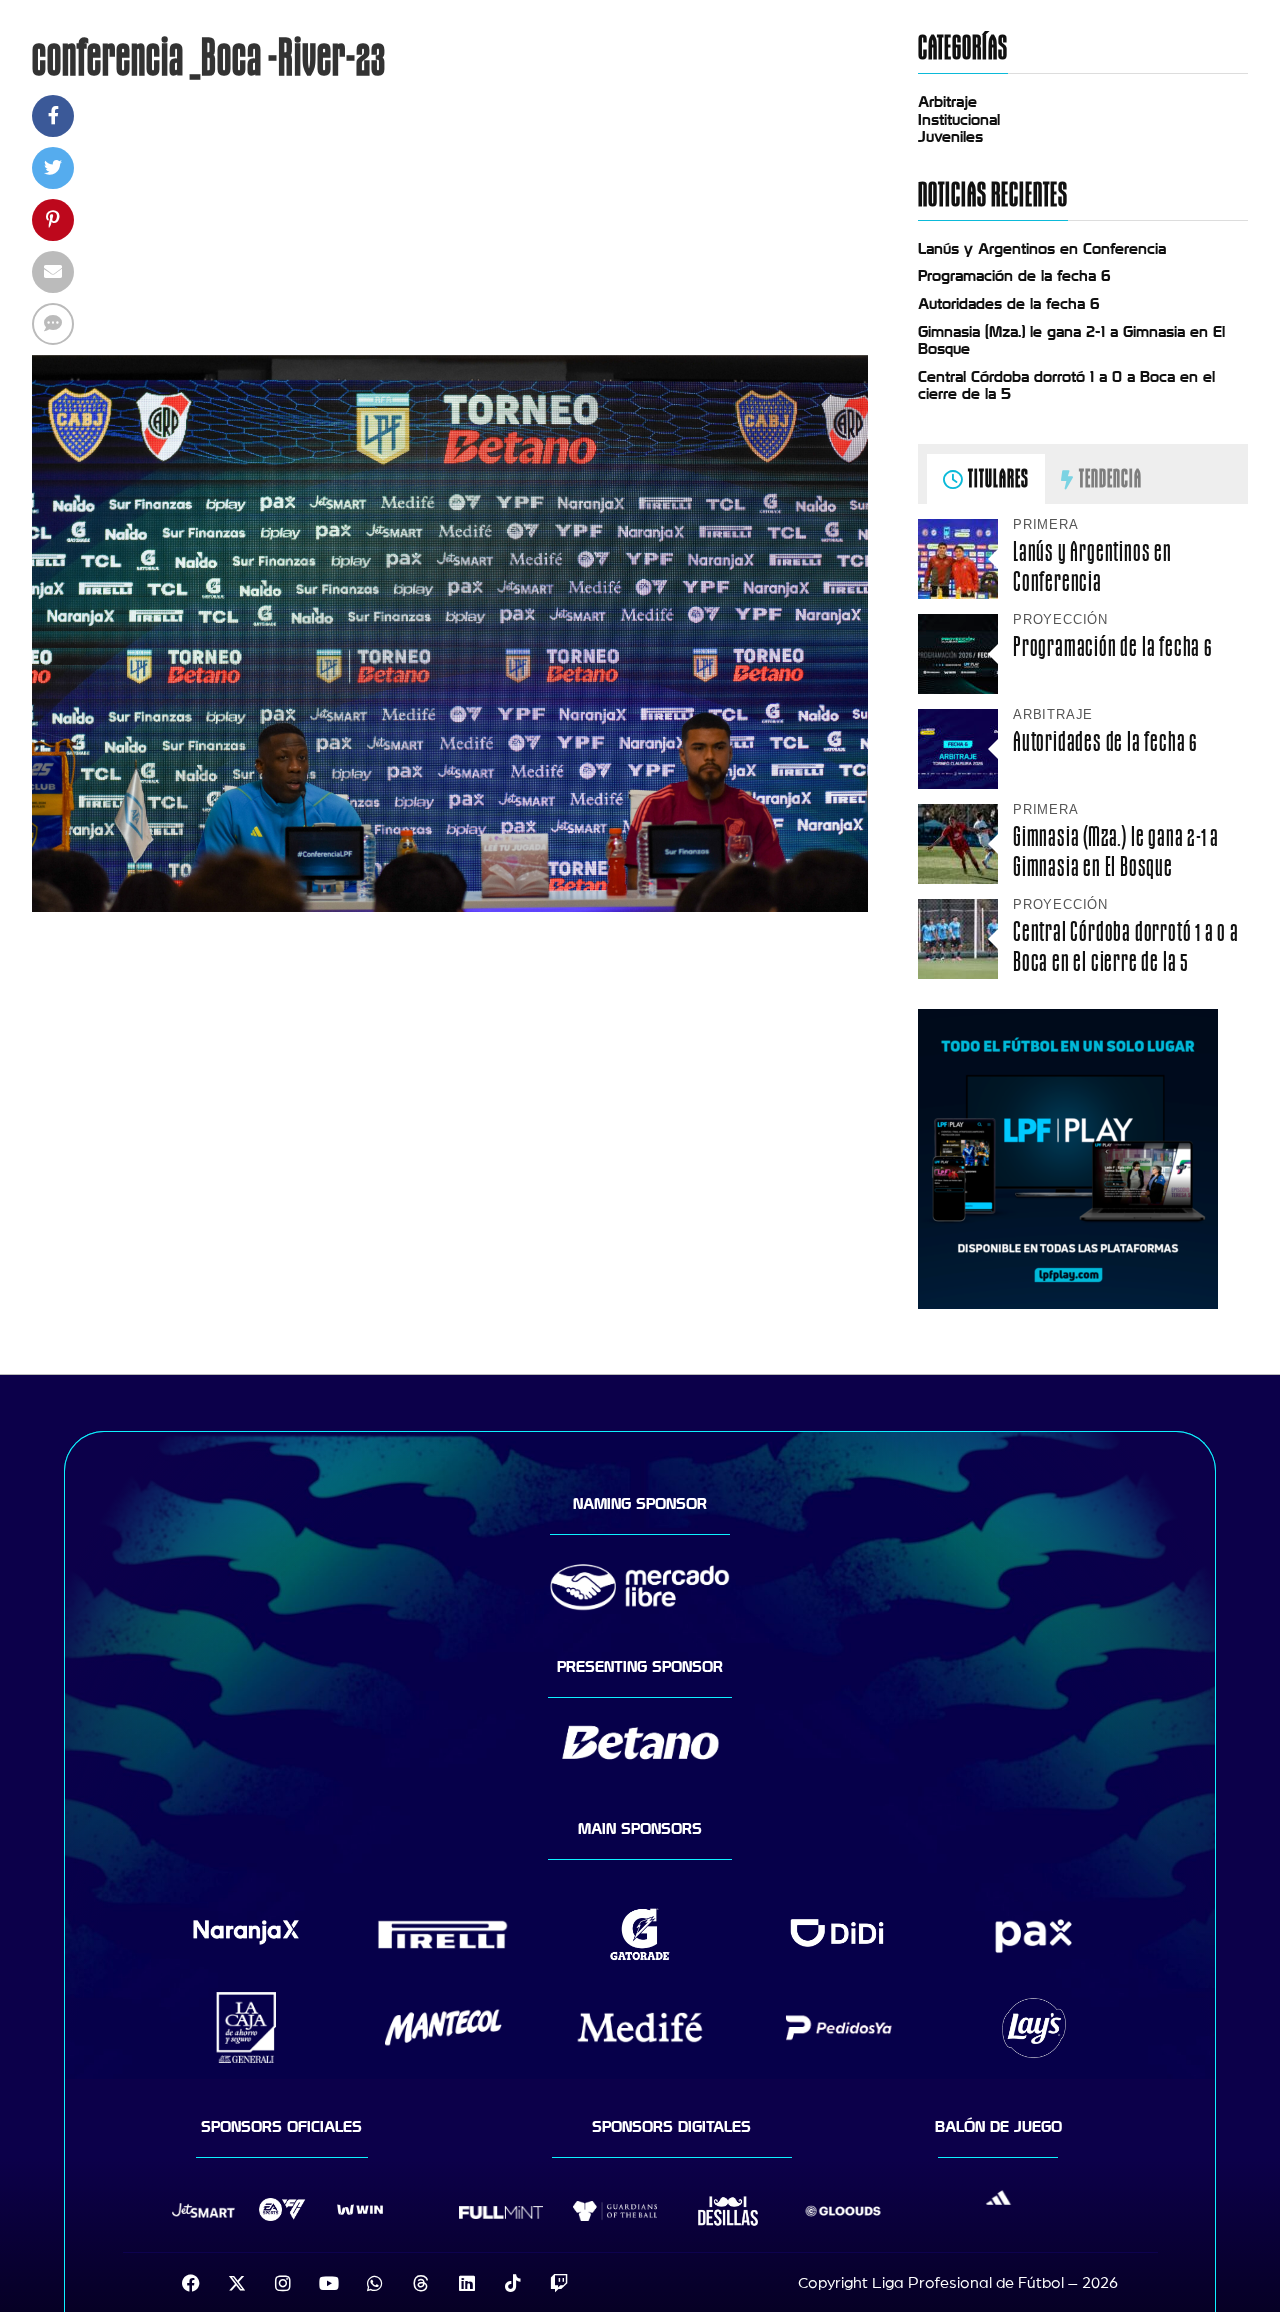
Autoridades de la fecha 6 (1009, 304)
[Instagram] (283, 2283)
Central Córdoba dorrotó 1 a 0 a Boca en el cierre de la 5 (1126, 946)
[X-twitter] (237, 2283)
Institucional (959, 120)
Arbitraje (947, 102)
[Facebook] (191, 2283)
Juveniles (950, 137)
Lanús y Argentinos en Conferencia (1042, 249)
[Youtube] (329, 2283)
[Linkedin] (467, 2283)
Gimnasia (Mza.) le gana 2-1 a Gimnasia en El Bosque (1116, 851)
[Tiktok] (513, 2283)
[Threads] (421, 2283)
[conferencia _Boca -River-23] (450, 907)
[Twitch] (559, 2283)
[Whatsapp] (375, 2283)
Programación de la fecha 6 (1014, 276)
